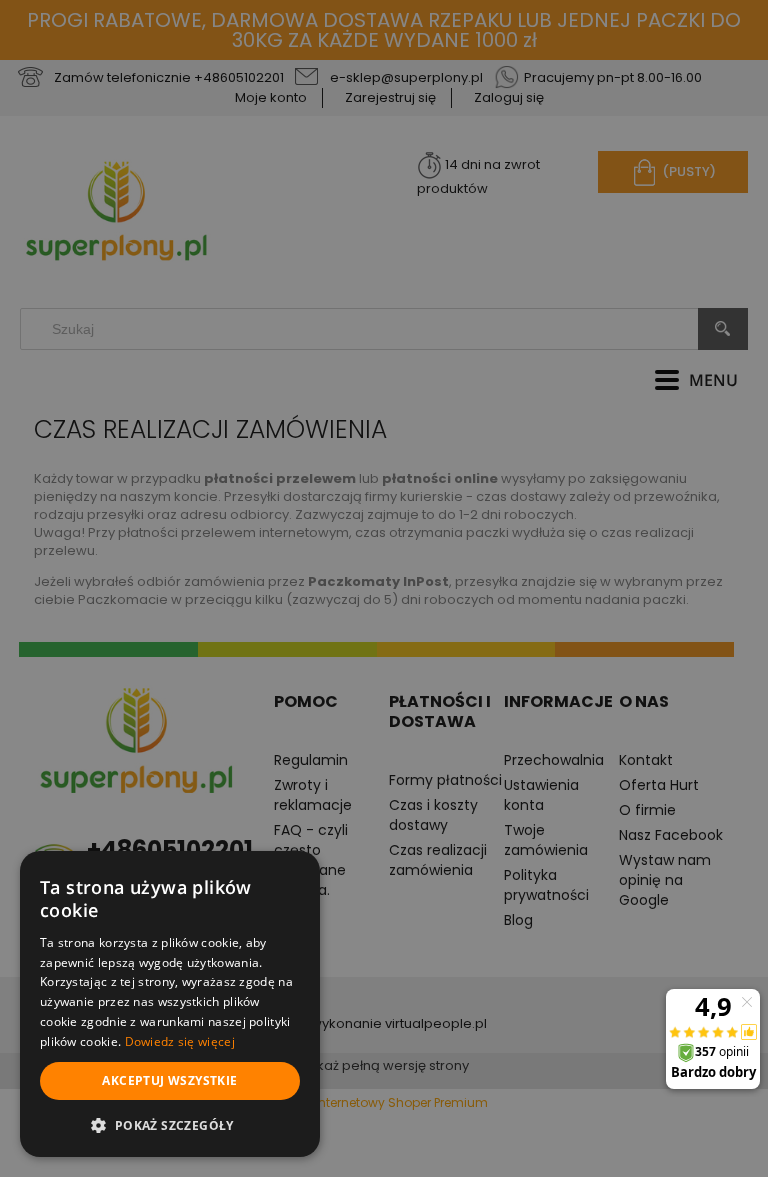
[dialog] (170, 1004)
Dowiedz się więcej (180, 1041)
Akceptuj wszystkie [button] (169, 1080)
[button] (170, 1125)
